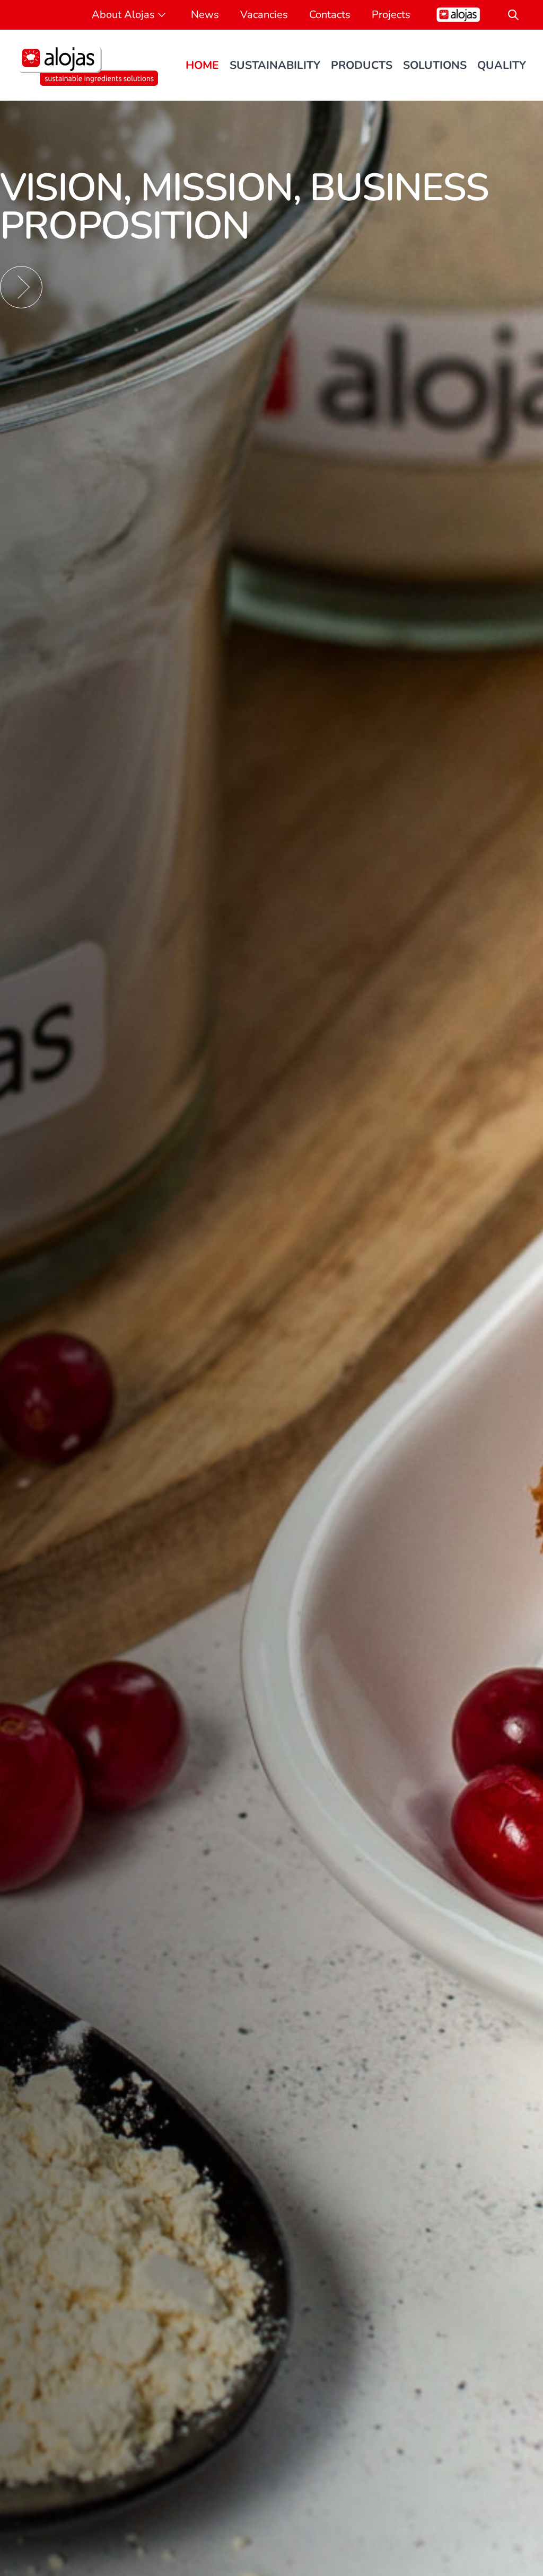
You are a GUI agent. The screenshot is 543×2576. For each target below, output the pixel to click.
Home (202, 65)
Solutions (435, 65)
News (205, 15)
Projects (391, 15)
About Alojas (123, 15)
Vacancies (264, 15)
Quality (502, 65)
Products (362, 65)
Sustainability (275, 65)
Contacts (330, 15)
